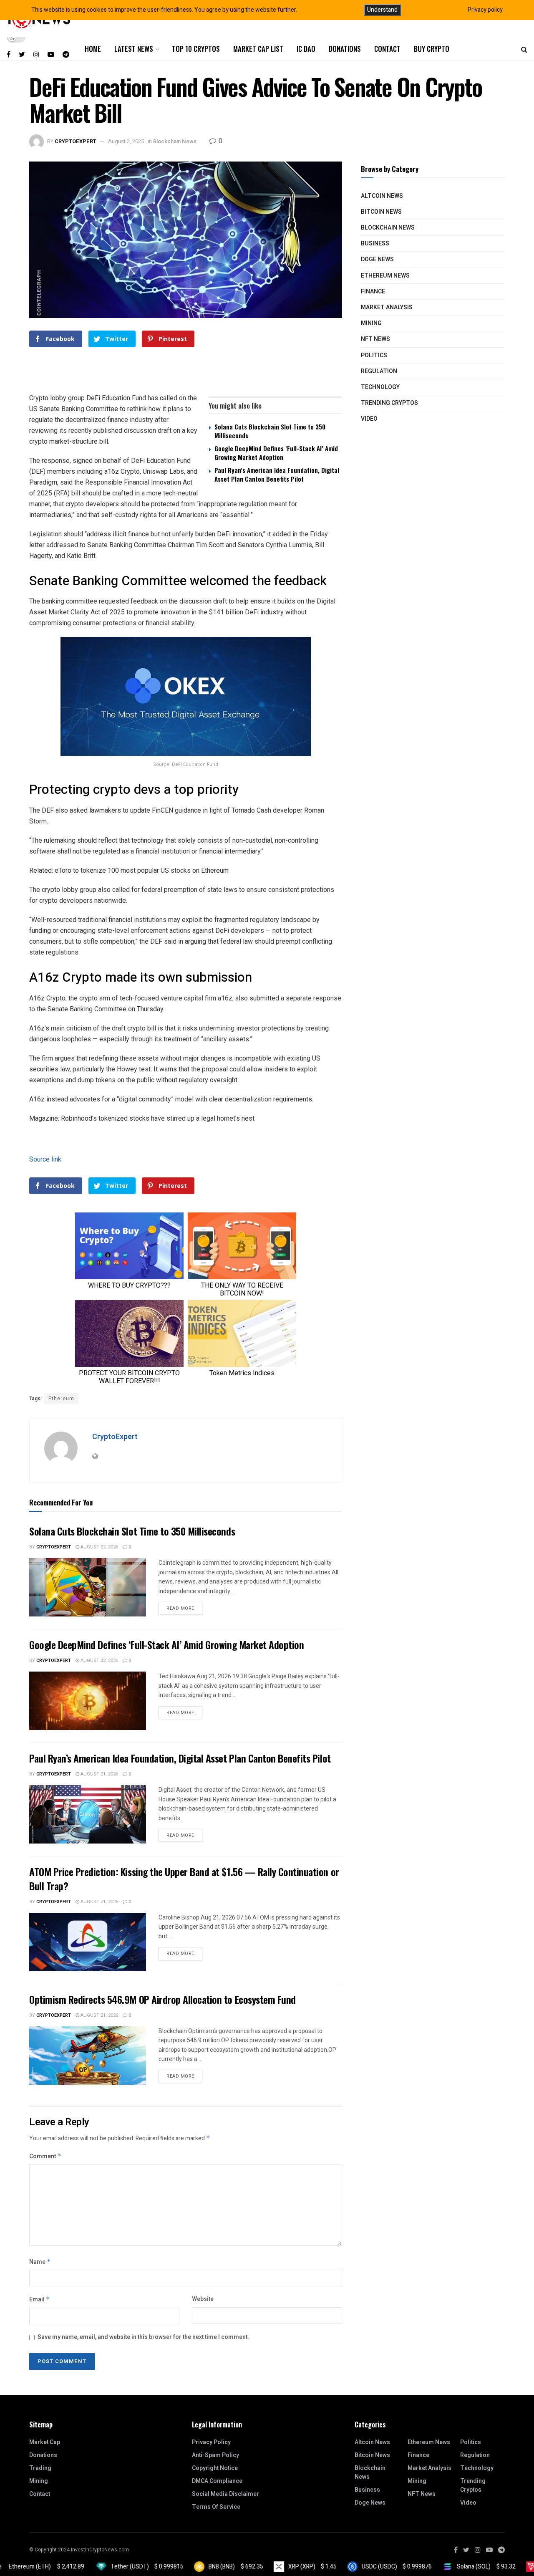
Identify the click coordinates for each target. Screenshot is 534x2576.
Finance (373, 292)
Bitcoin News (381, 212)
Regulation (379, 371)
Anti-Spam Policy (215, 2455)
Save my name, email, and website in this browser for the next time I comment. (143, 2337)
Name (40, 2262)
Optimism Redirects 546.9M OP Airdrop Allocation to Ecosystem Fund (162, 1999)
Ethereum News (385, 276)
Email (40, 2299)
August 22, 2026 (99, 1547)
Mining (371, 323)
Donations (345, 49)
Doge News (377, 259)
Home (93, 49)
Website (203, 2299)
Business (375, 244)
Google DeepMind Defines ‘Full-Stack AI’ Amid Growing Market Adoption (276, 453)
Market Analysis (387, 307)
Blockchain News (175, 141)
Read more (180, 1608)
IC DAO (306, 49)
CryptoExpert (76, 141)
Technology (380, 387)
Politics (374, 355)
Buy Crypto (432, 49)
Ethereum (61, 1399)
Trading (40, 2468)
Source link (45, 1159)
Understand (382, 10)
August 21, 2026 (99, 1774)
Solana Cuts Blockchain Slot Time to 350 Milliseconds (270, 431)
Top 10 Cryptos (196, 49)
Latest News (134, 49)
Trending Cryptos (389, 403)
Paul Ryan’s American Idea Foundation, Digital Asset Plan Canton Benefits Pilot (277, 474)
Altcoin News (382, 196)
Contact (387, 49)
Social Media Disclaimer (225, 2494)
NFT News (375, 339)
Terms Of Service (216, 2507)
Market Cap (45, 2442)
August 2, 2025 (126, 141)
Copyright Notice (215, 2468)
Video (369, 419)
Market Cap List (258, 49)
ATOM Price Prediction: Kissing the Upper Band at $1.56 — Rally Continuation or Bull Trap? (184, 1879)
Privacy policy (485, 10)
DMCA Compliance (217, 2481)
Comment (45, 2156)
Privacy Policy (211, 2442)
